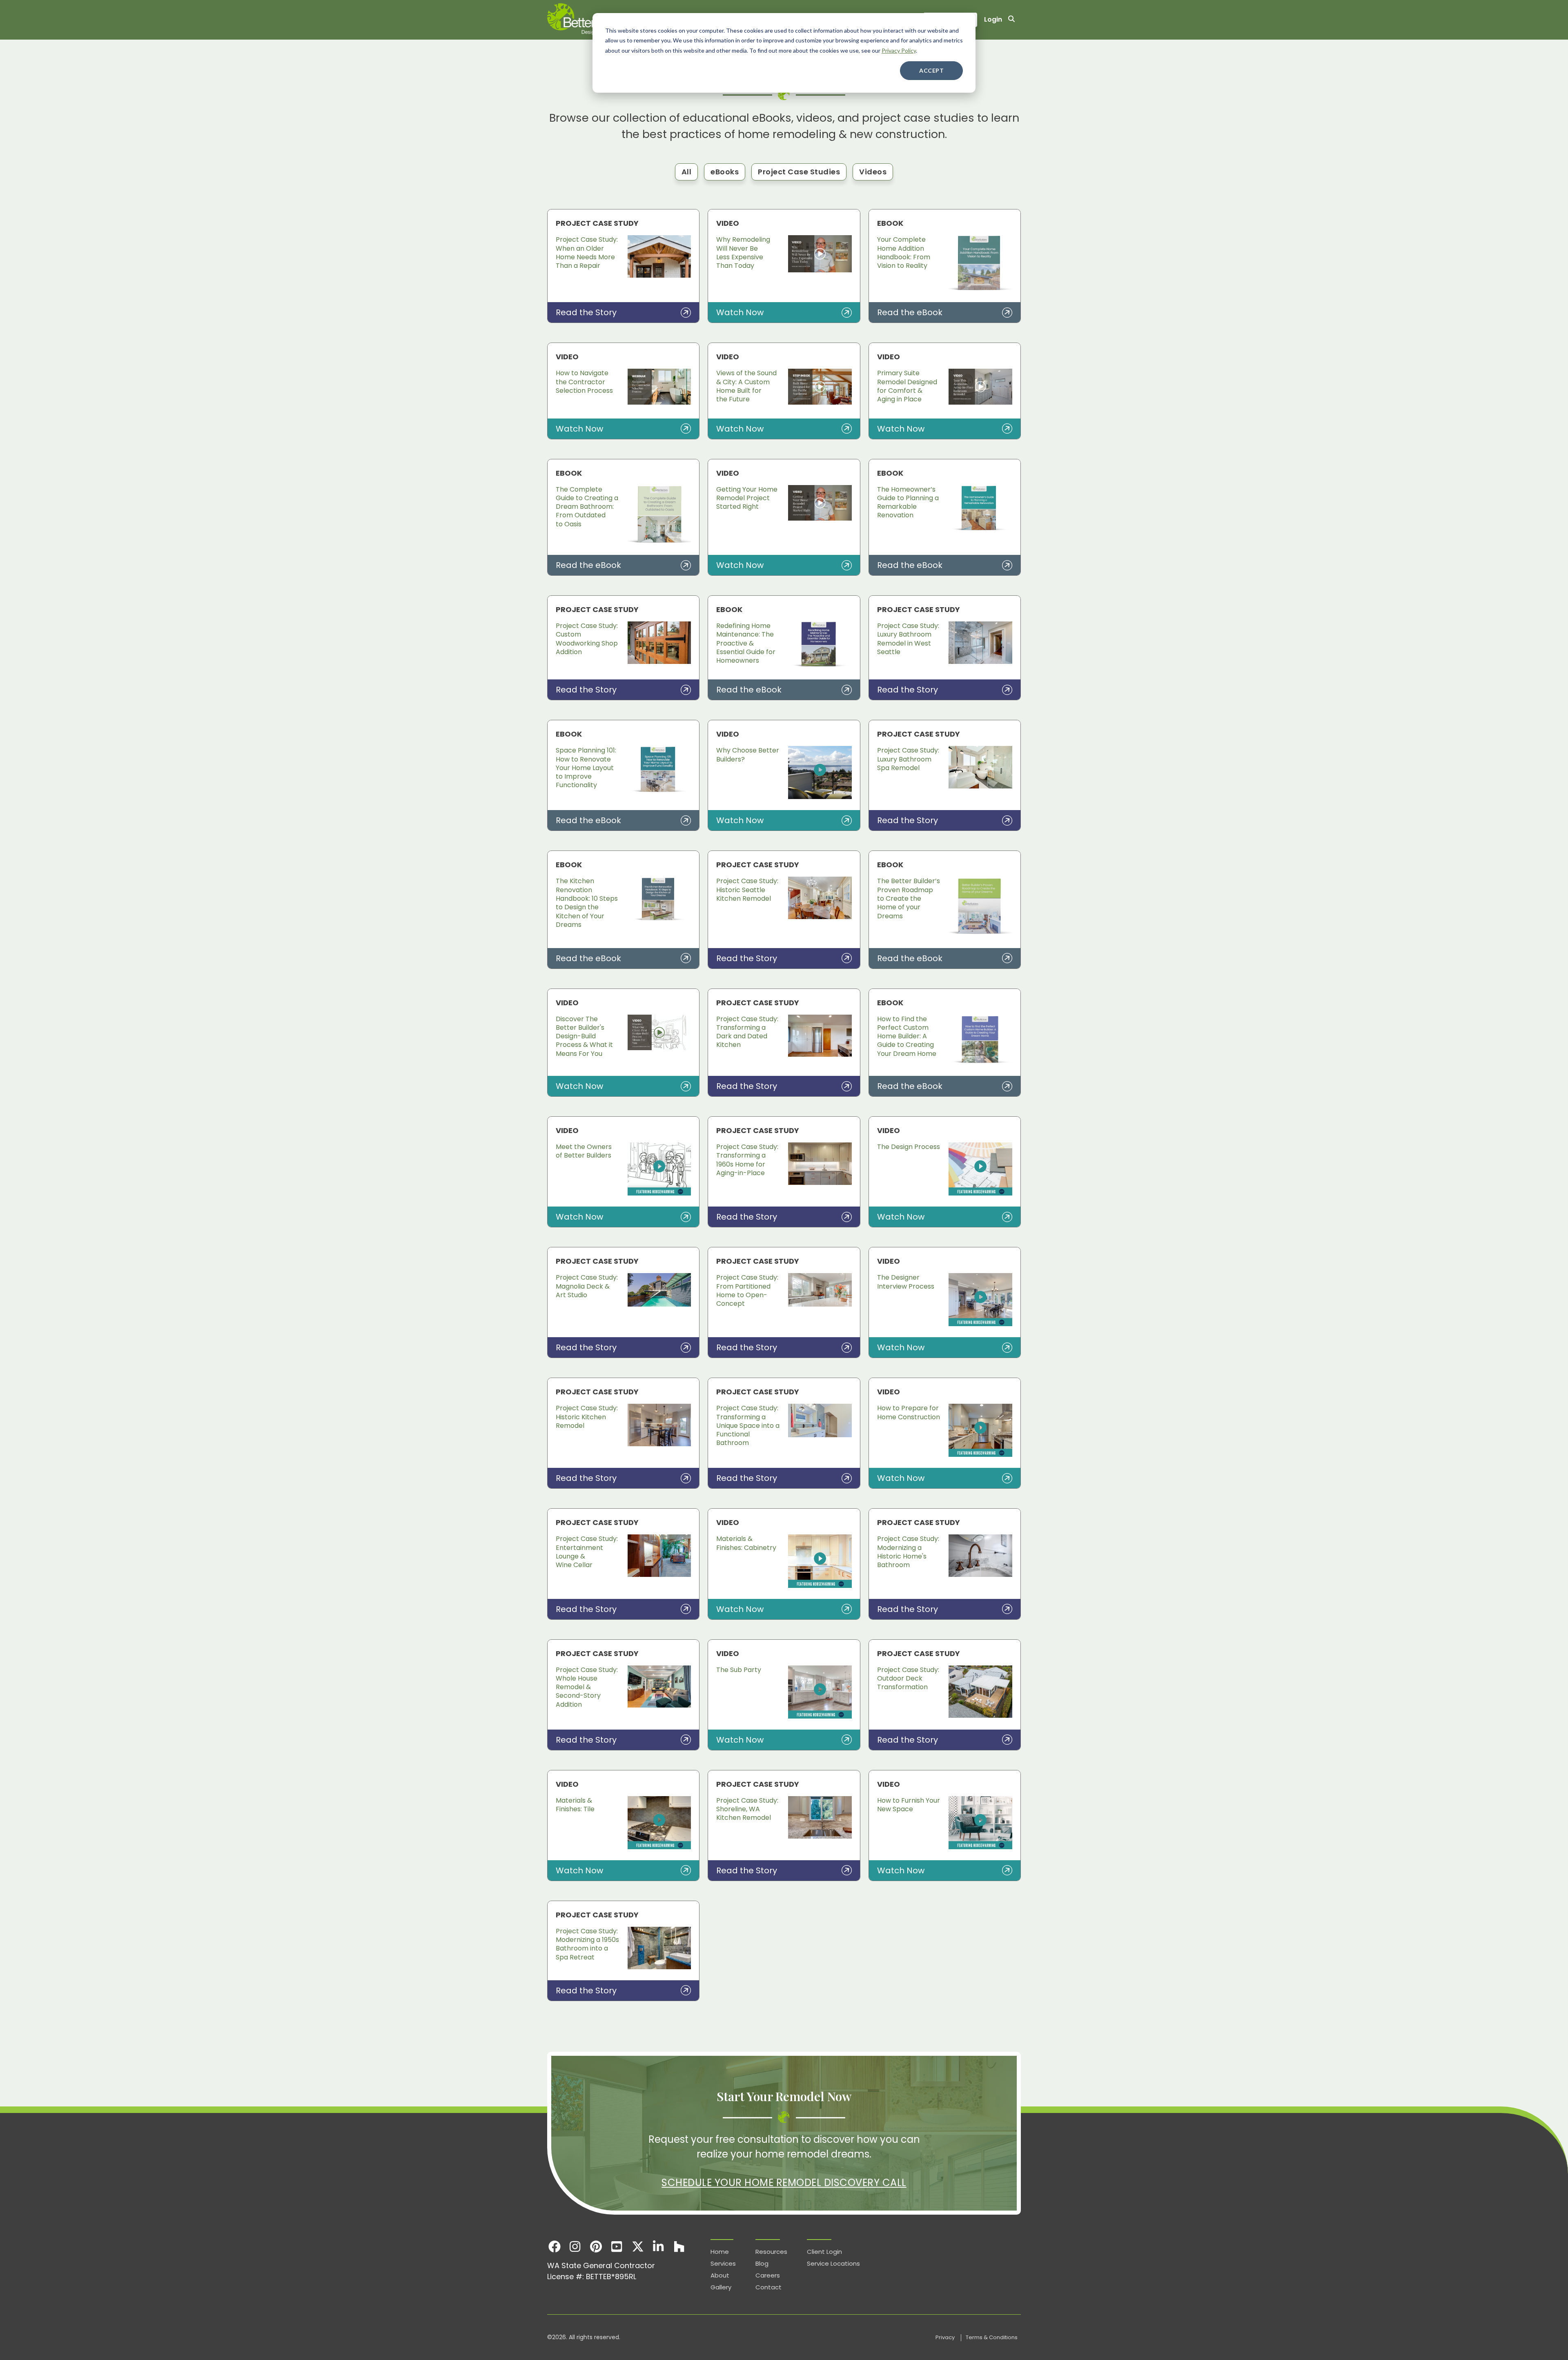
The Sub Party (739, 1670)
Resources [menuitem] (771, 2252)
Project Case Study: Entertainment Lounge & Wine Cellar (587, 1552)
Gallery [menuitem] (721, 2287)
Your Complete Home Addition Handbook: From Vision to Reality (904, 253)
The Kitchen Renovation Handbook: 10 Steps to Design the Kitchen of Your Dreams (587, 903)
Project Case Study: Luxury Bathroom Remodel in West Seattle (908, 639)
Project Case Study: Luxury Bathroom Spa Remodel (908, 759)
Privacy (946, 2337)
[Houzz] (679, 2246)
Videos (873, 172)
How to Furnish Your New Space (909, 1805)
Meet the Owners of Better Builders (584, 1151)
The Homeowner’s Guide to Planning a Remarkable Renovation (908, 502)
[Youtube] (617, 2246)
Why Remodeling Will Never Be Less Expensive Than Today (743, 253)
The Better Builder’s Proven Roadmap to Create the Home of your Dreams (909, 898)
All (687, 172)
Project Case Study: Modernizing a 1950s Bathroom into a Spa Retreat (587, 1944)
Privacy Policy (899, 50)
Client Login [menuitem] (824, 2252)
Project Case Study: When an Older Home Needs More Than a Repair (587, 253)
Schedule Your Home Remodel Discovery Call (784, 2183)
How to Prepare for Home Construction (909, 1412)
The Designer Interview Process (906, 1282)
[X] (638, 2246)
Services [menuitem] (723, 2263)
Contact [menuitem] (768, 2287)
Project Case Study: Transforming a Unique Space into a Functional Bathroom (748, 1425)
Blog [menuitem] (762, 2263)
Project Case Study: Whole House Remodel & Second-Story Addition (587, 1687)
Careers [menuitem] (768, 2275)
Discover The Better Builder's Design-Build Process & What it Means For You (584, 1036)
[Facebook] (554, 2246)
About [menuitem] (720, 2275)
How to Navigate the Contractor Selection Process (584, 382)
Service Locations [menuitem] (833, 2263)
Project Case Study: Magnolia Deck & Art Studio (587, 1286)
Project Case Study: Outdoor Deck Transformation (908, 1679)
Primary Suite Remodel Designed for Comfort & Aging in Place (907, 386)
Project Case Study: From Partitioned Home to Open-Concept (747, 1290)
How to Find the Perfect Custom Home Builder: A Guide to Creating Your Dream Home (907, 1036)
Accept (931, 70)
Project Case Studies (799, 172)
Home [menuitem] (720, 2252)
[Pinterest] (596, 2246)
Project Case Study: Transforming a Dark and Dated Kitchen (747, 1032)
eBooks (725, 172)
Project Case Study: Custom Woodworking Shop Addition (587, 639)
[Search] (1011, 20)
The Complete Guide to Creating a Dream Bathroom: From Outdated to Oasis (587, 507)
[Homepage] (592, 20)
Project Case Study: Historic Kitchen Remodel (587, 1417)
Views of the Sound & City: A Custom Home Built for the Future (746, 386)
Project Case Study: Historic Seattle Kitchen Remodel (747, 890)
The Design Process (909, 1147)
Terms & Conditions (992, 2337)
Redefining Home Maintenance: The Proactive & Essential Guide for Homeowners (746, 643)
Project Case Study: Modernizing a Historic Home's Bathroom (908, 1552)
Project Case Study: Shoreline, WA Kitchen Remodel (747, 1809)
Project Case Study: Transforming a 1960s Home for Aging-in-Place (747, 1160)
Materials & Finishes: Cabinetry (746, 1543)
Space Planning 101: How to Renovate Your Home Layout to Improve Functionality (586, 768)
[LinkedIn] (658, 2246)
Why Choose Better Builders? (748, 755)
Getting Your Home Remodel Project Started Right (747, 498)
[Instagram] (575, 2246)
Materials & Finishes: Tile (575, 1805)
